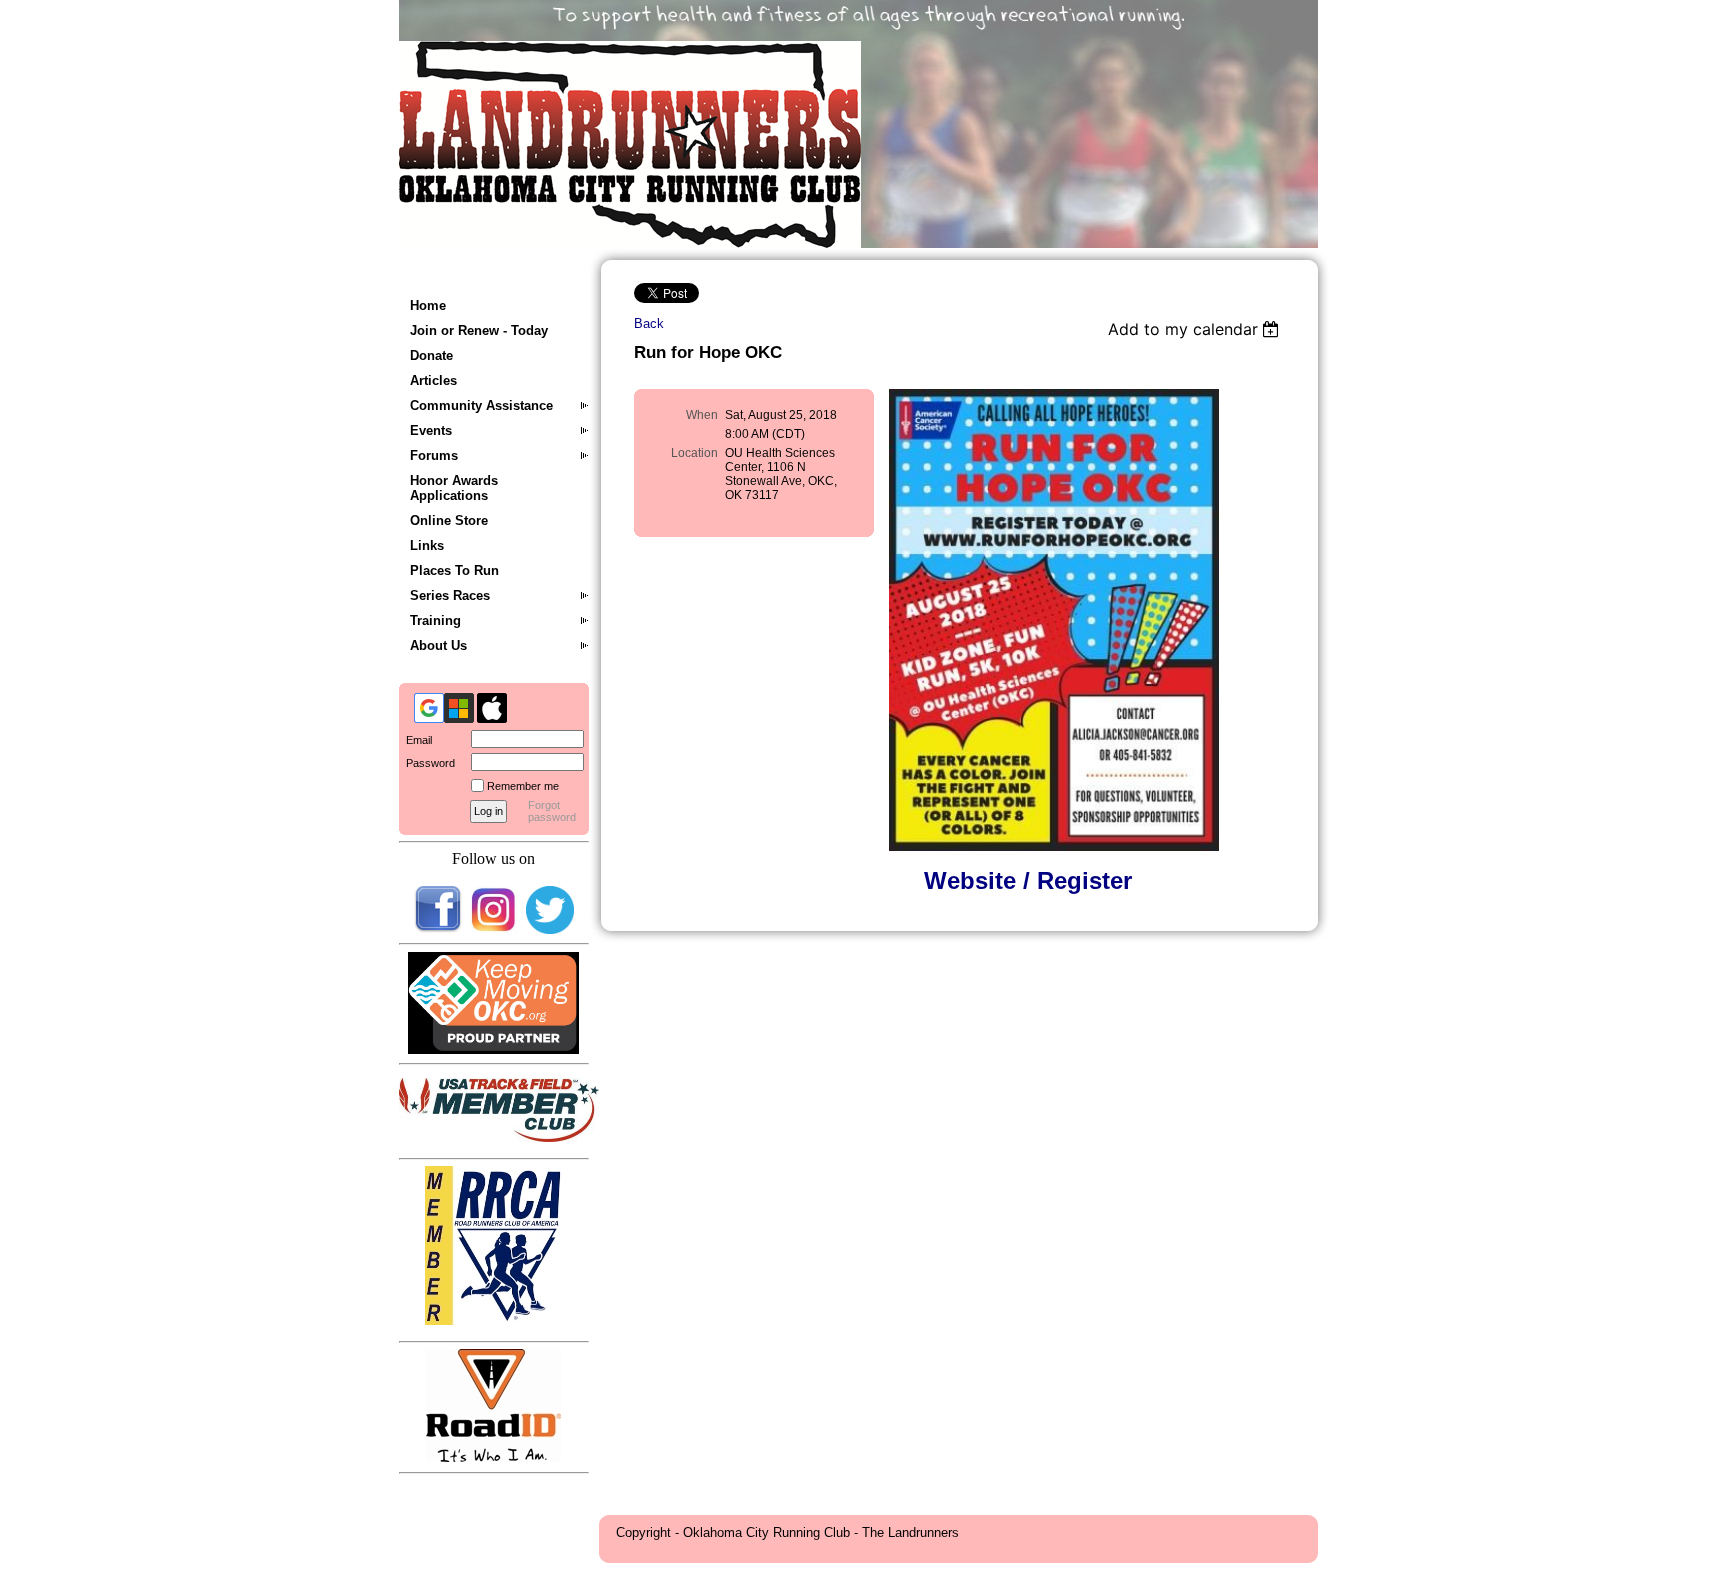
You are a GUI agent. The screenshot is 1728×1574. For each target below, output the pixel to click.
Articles (433, 380)
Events (431, 430)
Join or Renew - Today (479, 330)
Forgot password (552, 811)
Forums (434, 455)
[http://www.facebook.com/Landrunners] (438, 929)
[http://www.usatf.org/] (499, 1137)
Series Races (450, 595)
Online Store (449, 520)
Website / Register (1028, 880)
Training (435, 620)
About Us (438, 645)
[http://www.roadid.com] (493, 1457)
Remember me (523, 786)
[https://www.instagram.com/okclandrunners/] (494, 929)
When (702, 415)
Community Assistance (481, 405)
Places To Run (454, 570)
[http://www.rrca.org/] (493, 1320)
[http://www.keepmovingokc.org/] (494, 1049)
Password (427, 763)
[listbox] (1196, 329)
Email (415, 740)
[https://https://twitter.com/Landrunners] (550, 929)
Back (649, 323)
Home (428, 305)
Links (427, 545)
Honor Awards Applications (454, 488)
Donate (431, 355)
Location (694, 453)
